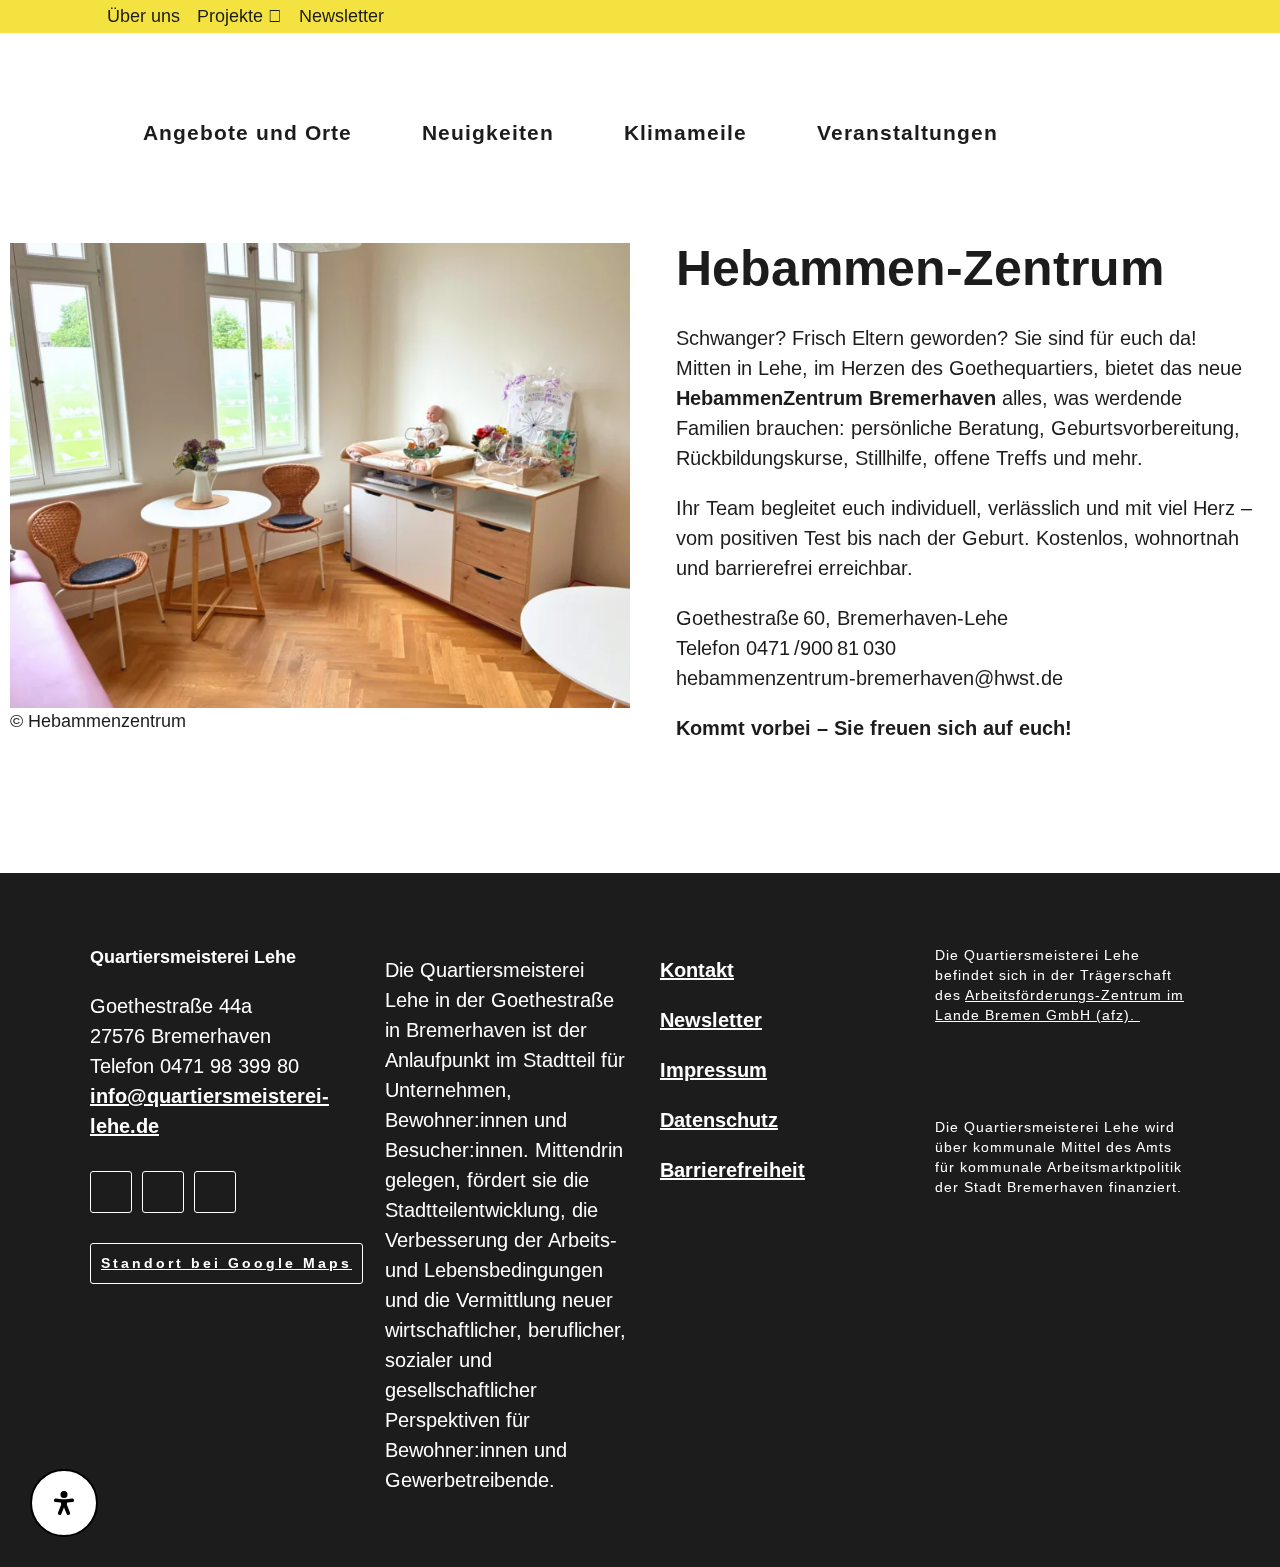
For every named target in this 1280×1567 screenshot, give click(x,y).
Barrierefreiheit (732, 1170)
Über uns (143, 16)
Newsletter (341, 16)
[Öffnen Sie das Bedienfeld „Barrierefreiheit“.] (64, 1503)
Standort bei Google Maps (226, 1263)
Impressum (713, 1070)
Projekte (230, 16)
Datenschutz (719, 1120)
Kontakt (697, 970)
